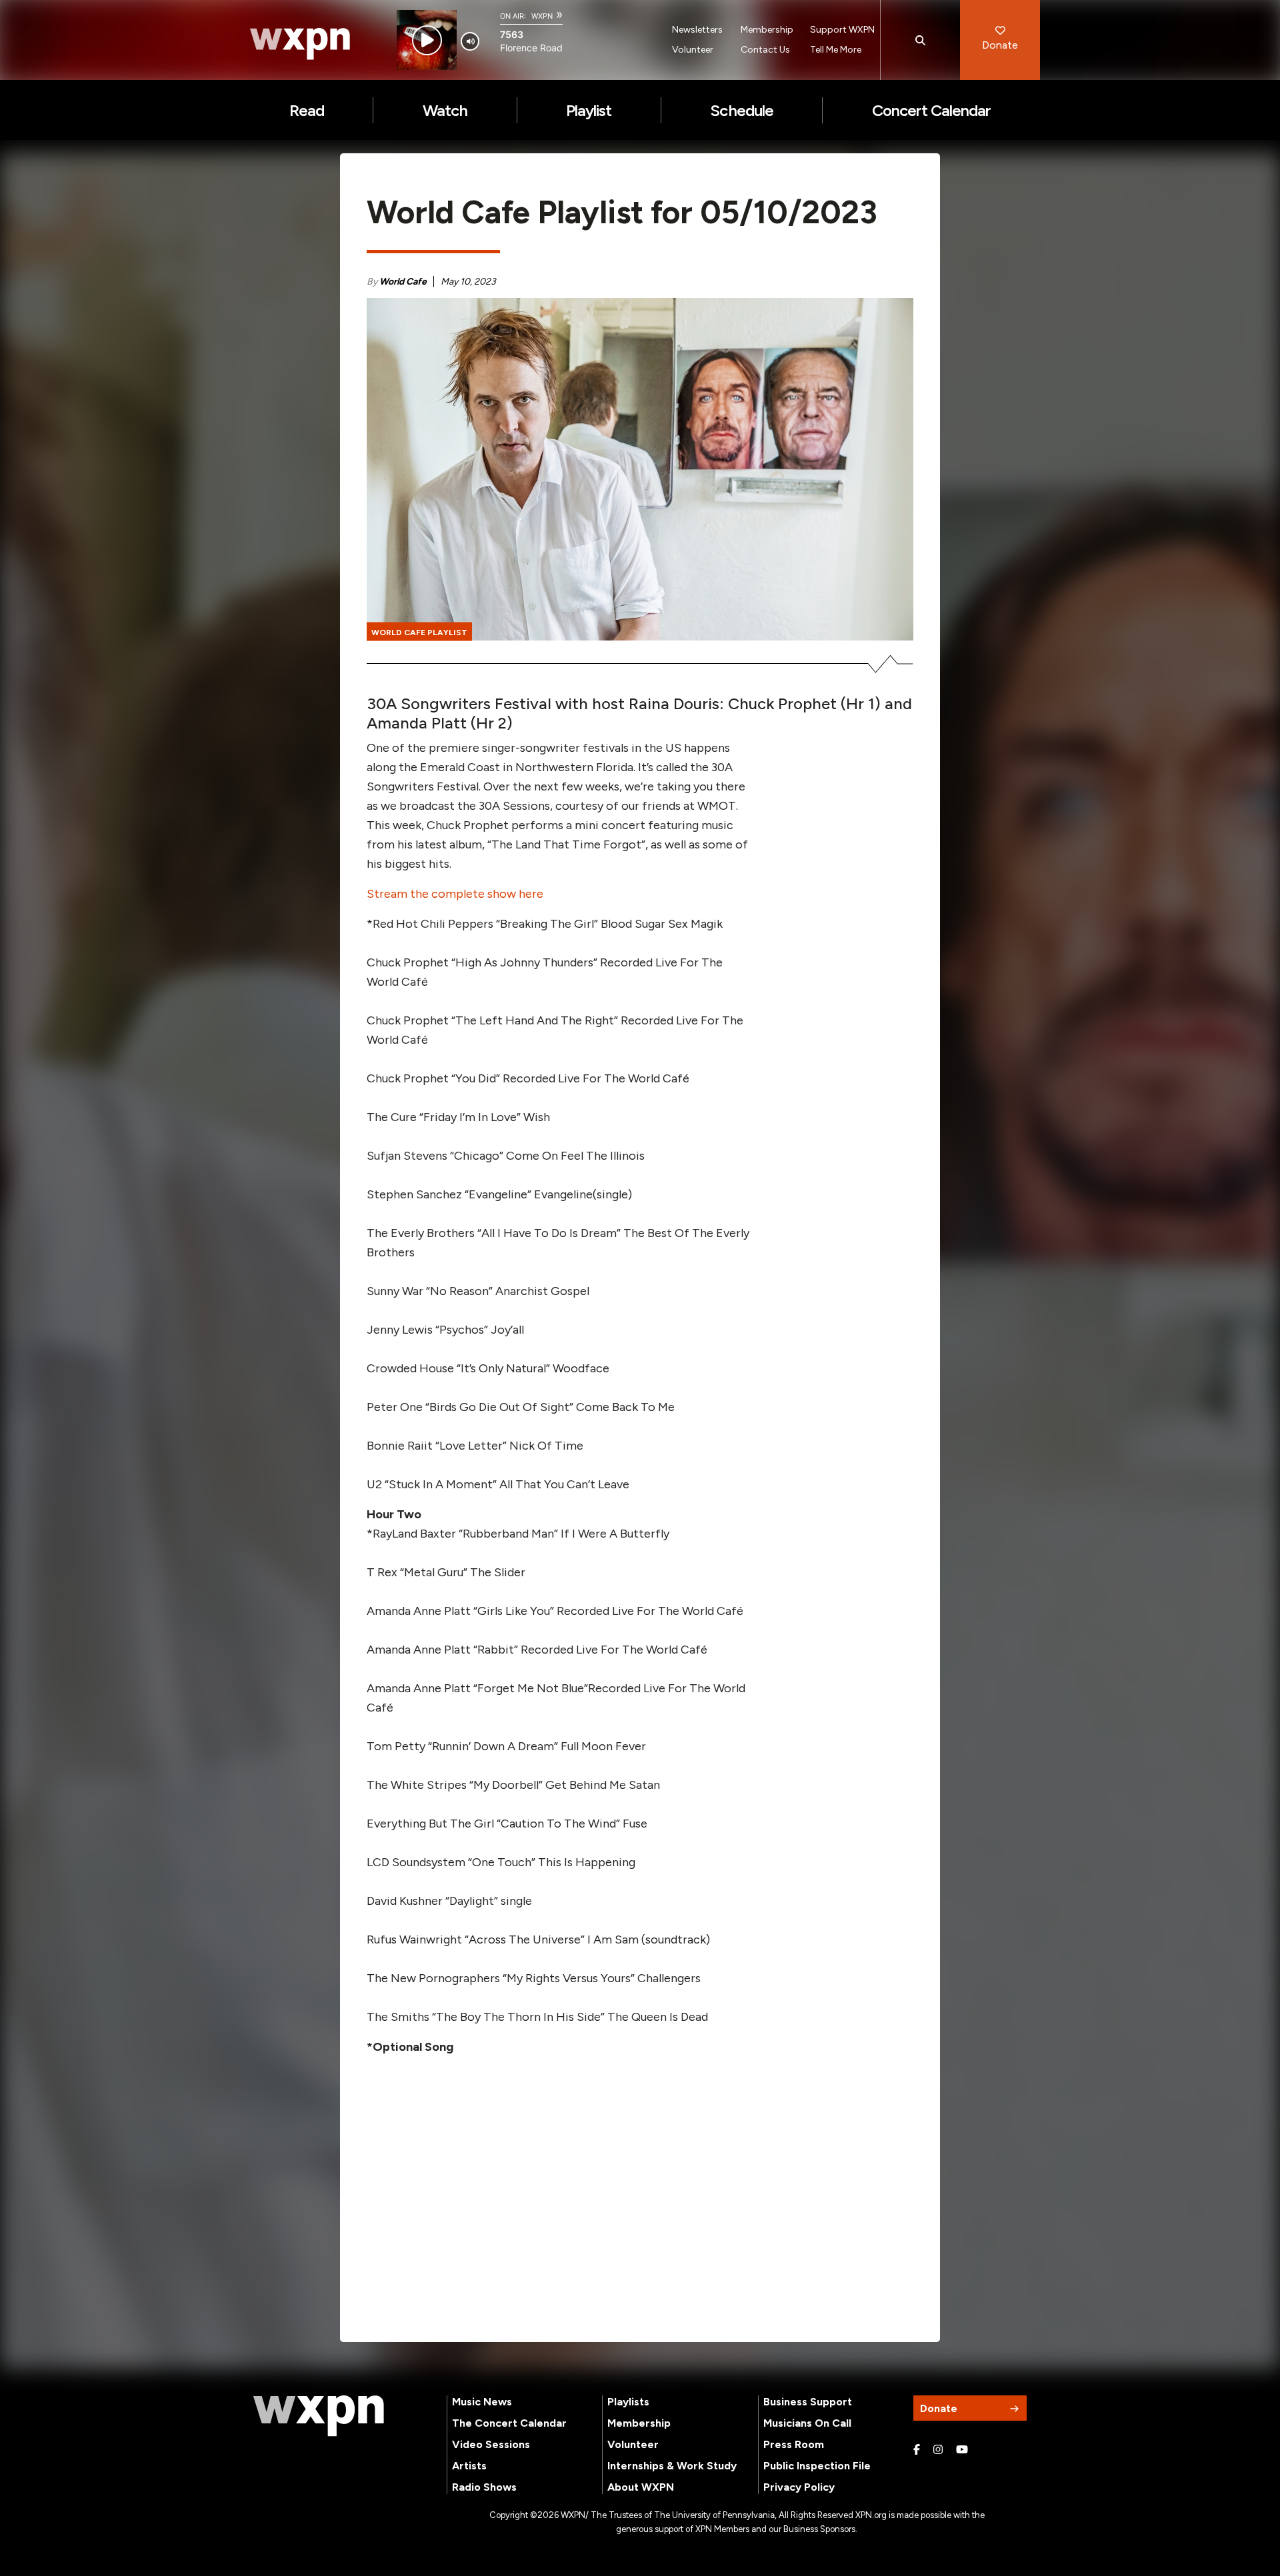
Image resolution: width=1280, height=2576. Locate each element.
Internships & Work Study (672, 2466)
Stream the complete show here (455, 894)
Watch (445, 110)
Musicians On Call (807, 2423)
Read (307, 110)
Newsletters (697, 30)
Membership (767, 30)
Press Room (794, 2444)
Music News (482, 2402)
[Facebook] (917, 2450)
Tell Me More (836, 50)
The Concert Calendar (509, 2423)
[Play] (427, 40)
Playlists (628, 2402)
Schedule (741, 110)
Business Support (808, 2402)
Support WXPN (842, 30)
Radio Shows (484, 2487)
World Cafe (403, 282)
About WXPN (641, 2487)
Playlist (589, 110)
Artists (469, 2466)
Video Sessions (491, 2444)
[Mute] (470, 41)
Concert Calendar (932, 110)
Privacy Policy (799, 2487)
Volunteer (693, 50)
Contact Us (765, 50)
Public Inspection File (817, 2466)
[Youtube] (962, 2450)
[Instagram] (938, 2450)
